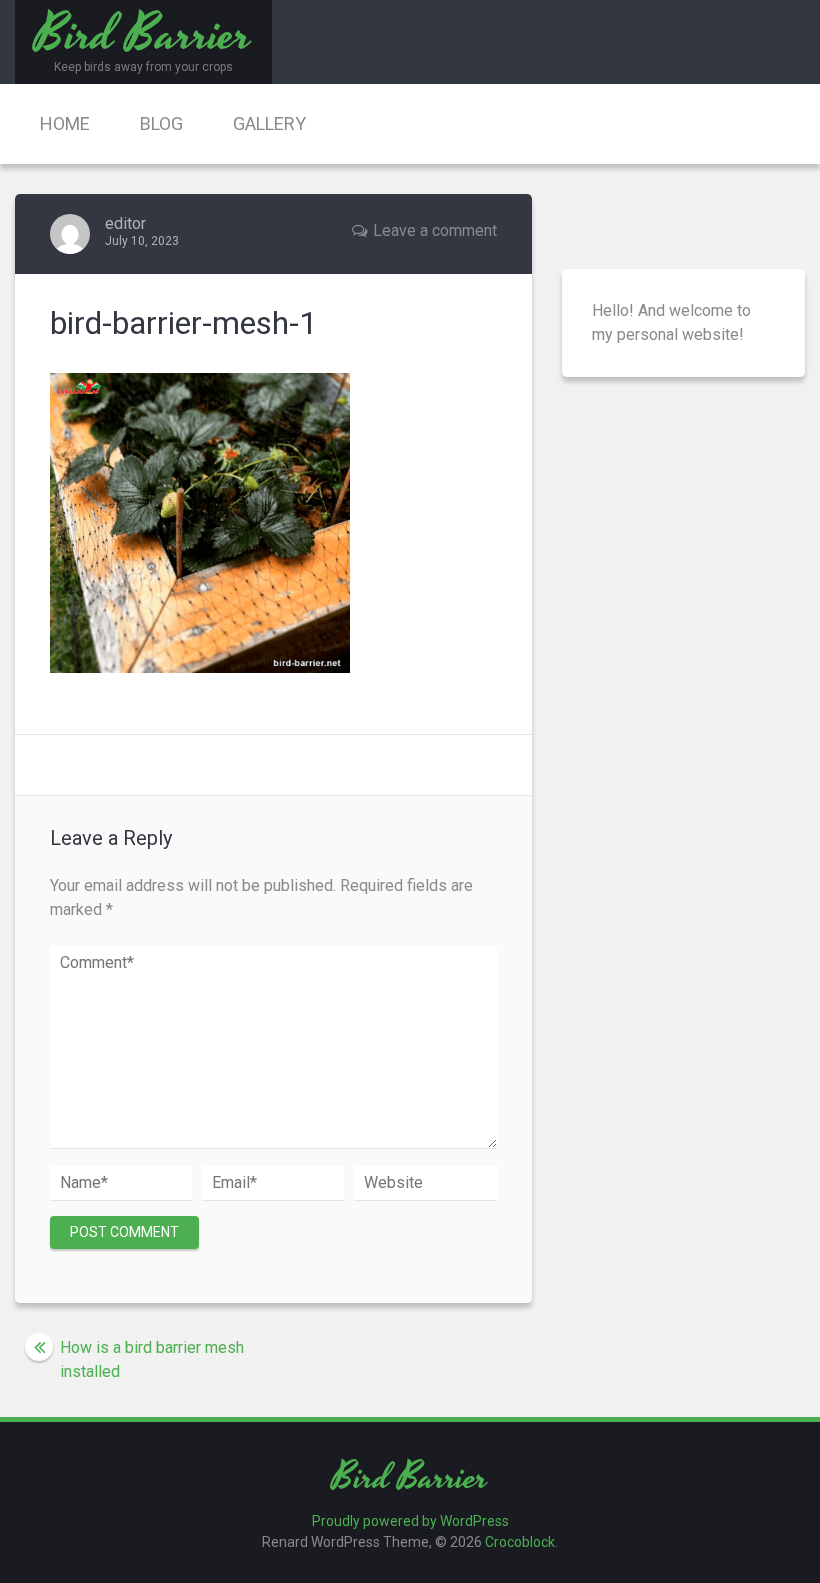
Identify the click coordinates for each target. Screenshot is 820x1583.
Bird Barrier (410, 1478)
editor (125, 223)
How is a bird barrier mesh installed (152, 1359)
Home (65, 123)
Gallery (269, 123)
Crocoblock (520, 1542)
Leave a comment (435, 230)
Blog (161, 123)
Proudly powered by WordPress (410, 1521)
